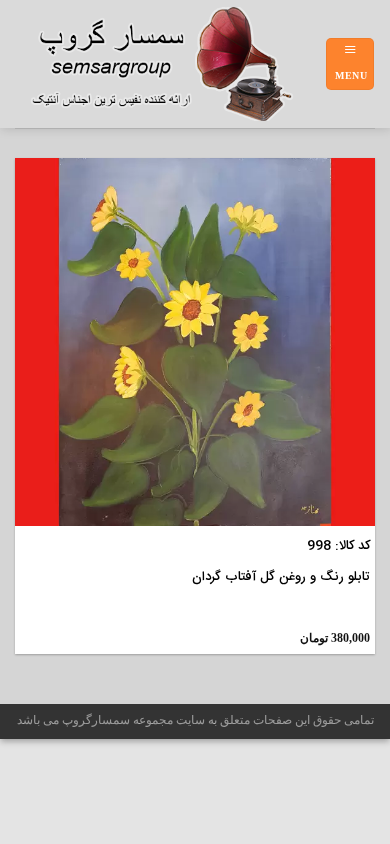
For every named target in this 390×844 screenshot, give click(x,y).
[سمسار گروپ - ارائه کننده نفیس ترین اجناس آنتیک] (170, 64)
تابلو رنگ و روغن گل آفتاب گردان (281, 577)
